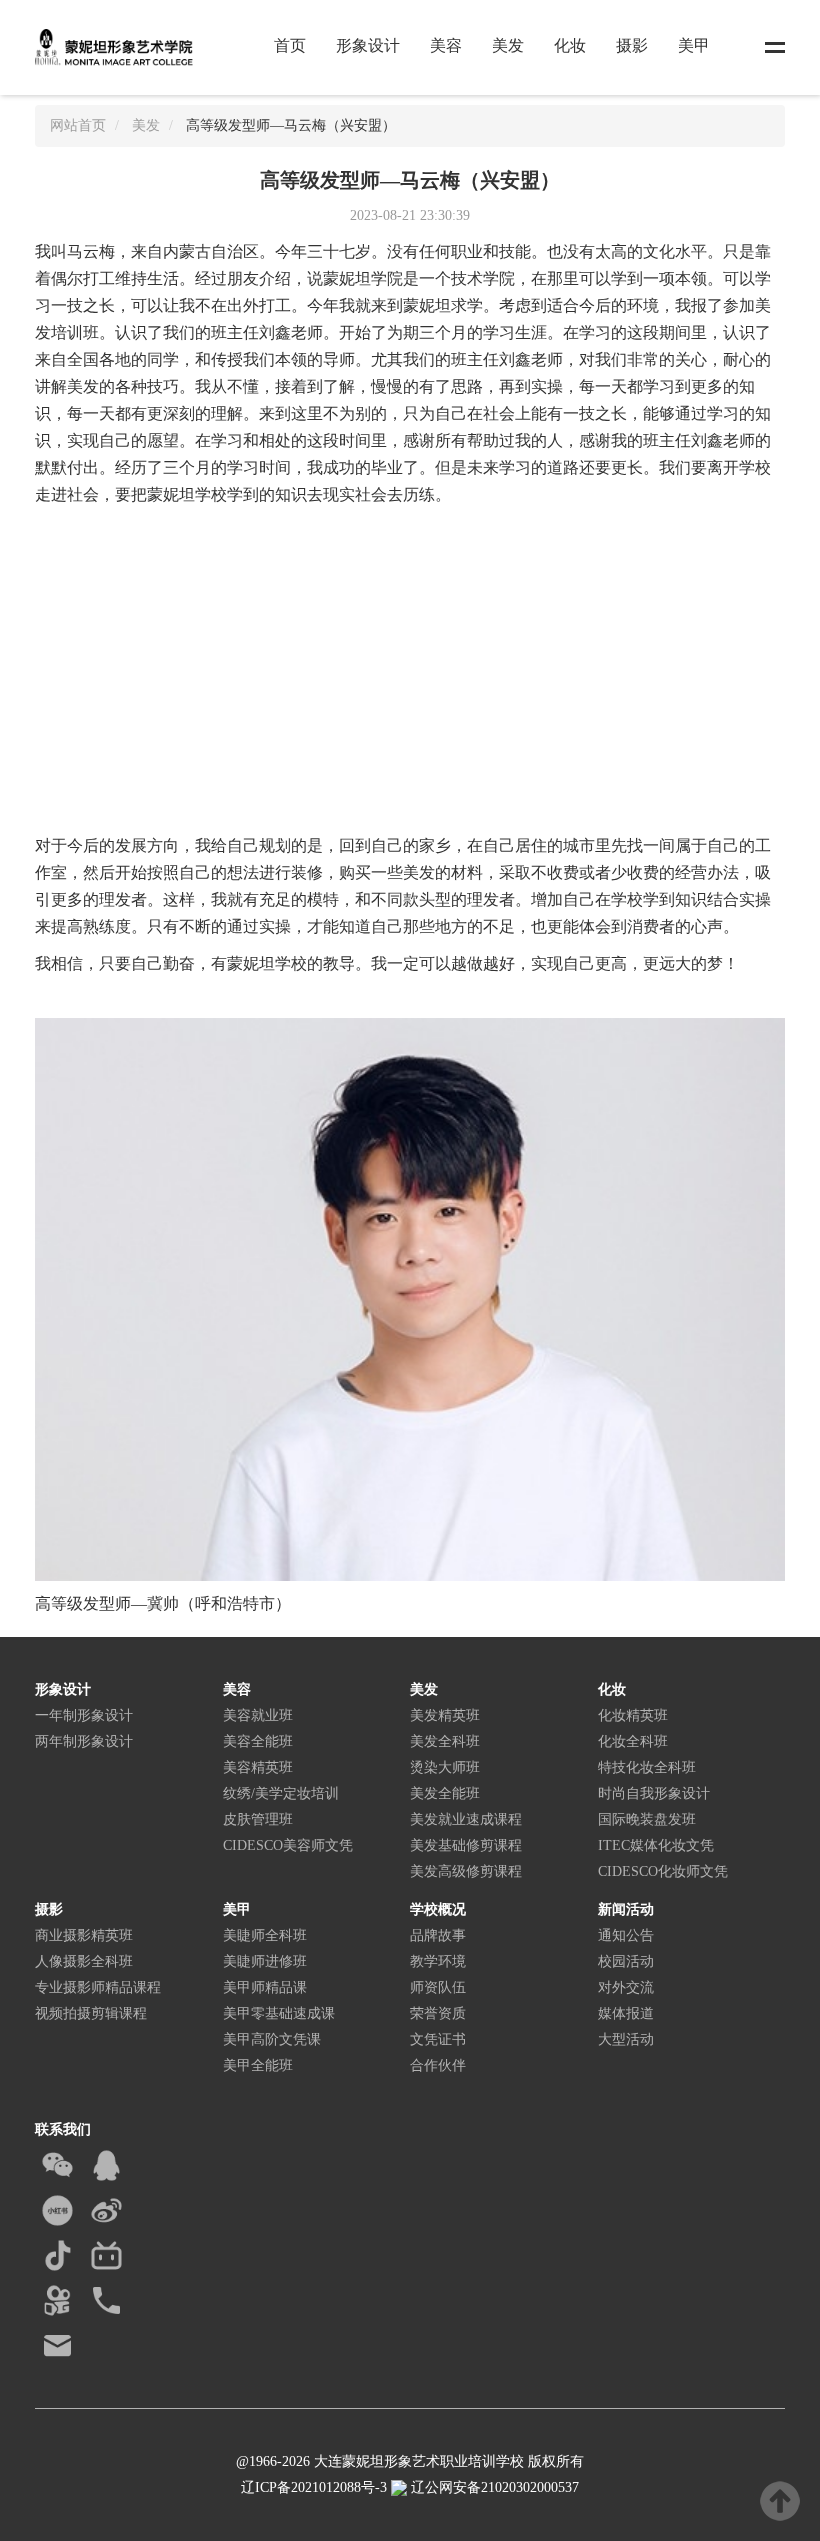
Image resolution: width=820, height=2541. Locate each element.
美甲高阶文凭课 (272, 2039)
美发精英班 (445, 1715)
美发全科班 (445, 1741)
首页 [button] (290, 45)
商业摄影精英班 (84, 1935)
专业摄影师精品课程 (98, 1987)
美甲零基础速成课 (279, 2013)
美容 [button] (446, 45)
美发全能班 (445, 1793)
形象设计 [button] (368, 45)
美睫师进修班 (265, 1961)
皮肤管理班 (258, 1819)
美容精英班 (258, 1767)
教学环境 (438, 1961)
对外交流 (626, 1987)
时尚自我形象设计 (654, 1793)
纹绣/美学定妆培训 (281, 1793)
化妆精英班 (633, 1715)
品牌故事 (438, 1935)
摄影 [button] (632, 45)
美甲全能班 (258, 2065)
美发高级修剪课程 (466, 1871)
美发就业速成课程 (466, 1819)
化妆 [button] (570, 45)
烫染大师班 (445, 1767)
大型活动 (626, 2039)
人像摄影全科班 (84, 1961)
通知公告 (626, 1935)
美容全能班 (258, 1741)
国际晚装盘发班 (647, 1819)
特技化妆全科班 (647, 1767)
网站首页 (78, 125)
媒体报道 (626, 2013)
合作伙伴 (438, 2065)
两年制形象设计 (84, 1741)
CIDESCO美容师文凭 (288, 1845)
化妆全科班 (633, 1741)
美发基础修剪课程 (466, 1845)
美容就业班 (258, 1715)
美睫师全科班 (265, 1935)
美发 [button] (508, 45)
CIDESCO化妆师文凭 (663, 1871)
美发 (146, 125)
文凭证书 (438, 2039)
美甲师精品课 (265, 1987)
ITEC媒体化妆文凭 (656, 1845)
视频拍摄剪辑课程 (91, 2013)
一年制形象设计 (84, 1715)
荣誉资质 (438, 2013)
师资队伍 (438, 1987)
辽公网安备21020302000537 (493, 2487)
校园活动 (626, 1961)
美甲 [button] (694, 45)
